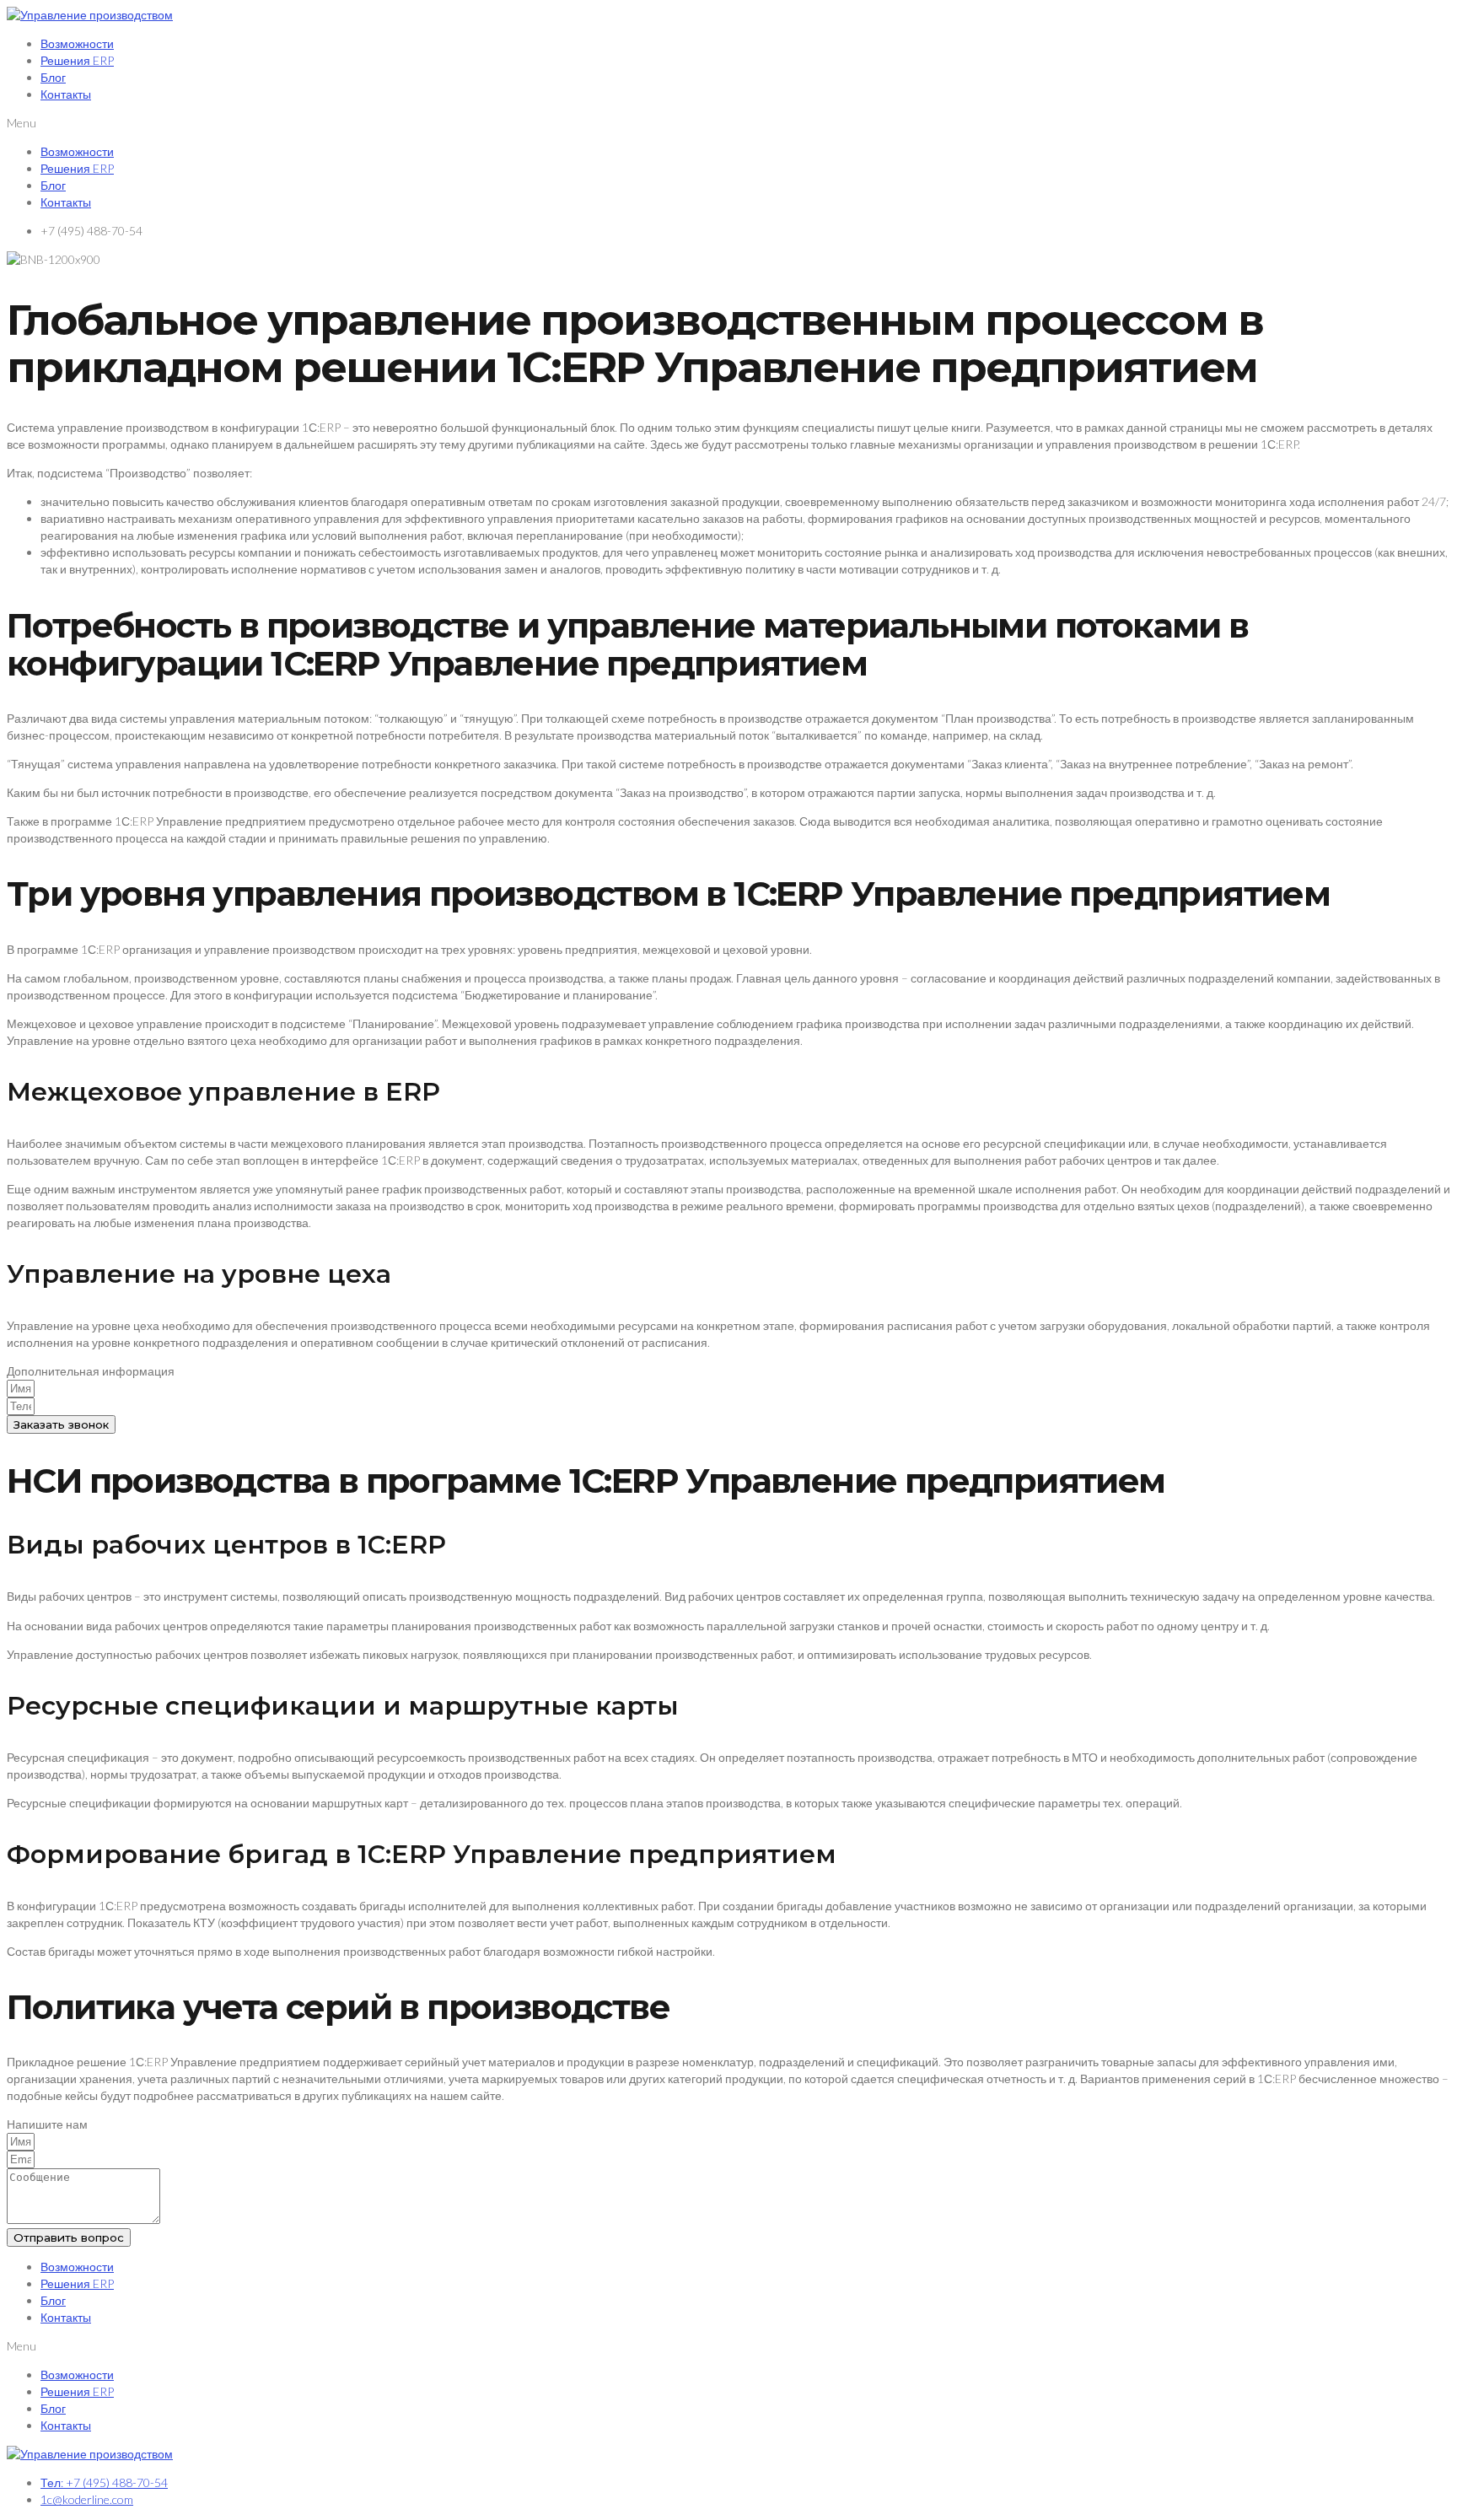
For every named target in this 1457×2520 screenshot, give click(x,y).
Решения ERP (77, 60)
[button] (728, 123)
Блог (53, 77)
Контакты (66, 94)
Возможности (77, 43)
